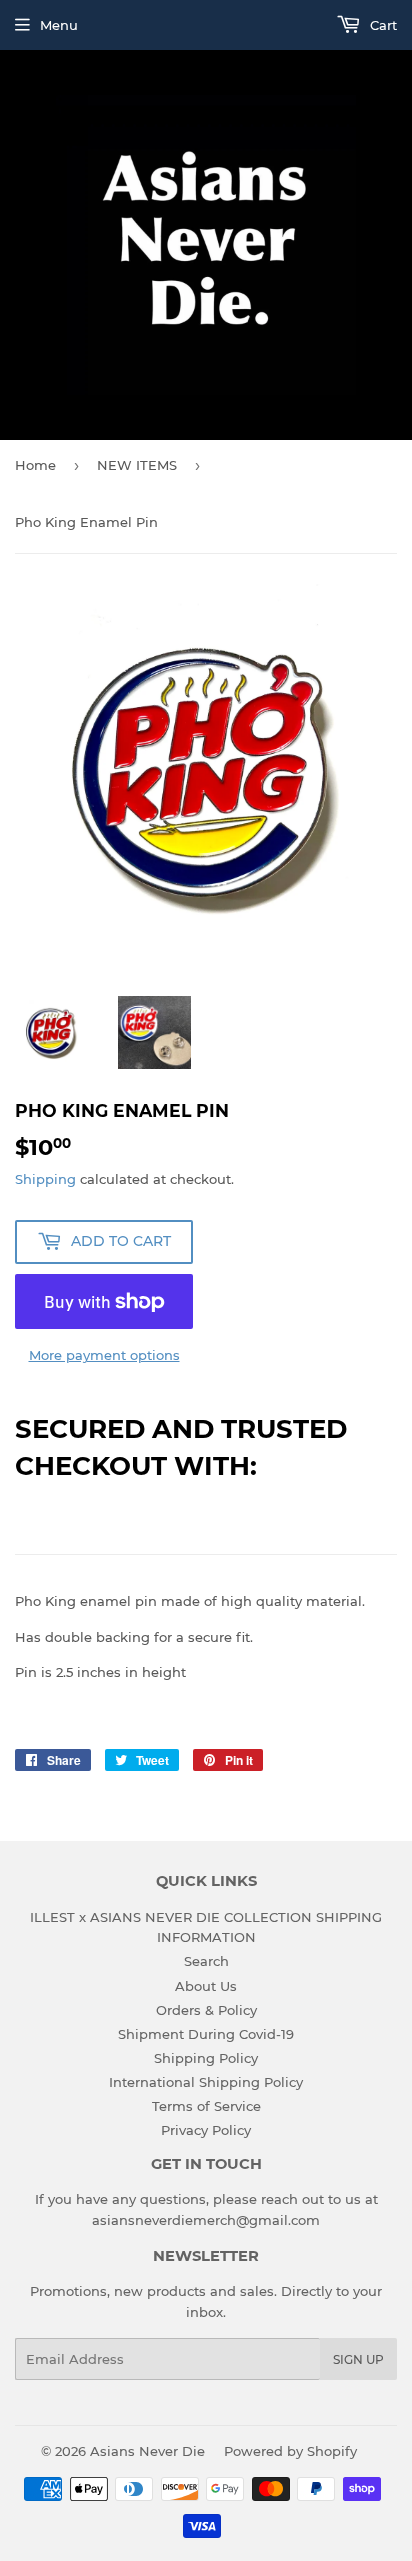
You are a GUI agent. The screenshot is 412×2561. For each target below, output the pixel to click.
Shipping (45, 1179)
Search (206, 1961)
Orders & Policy (206, 2010)
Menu (59, 25)
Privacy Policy (206, 2130)
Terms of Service (206, 2106)
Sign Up (358, 2359)
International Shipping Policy (206, 2082)
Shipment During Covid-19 (206, 2034)
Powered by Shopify (290, 2451)
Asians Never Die (147, 2451)
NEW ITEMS (137, 465)
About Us (206, 1986)
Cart (381, 25)
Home (35, 465)
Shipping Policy (206, 2058)
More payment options (104, 1355)
